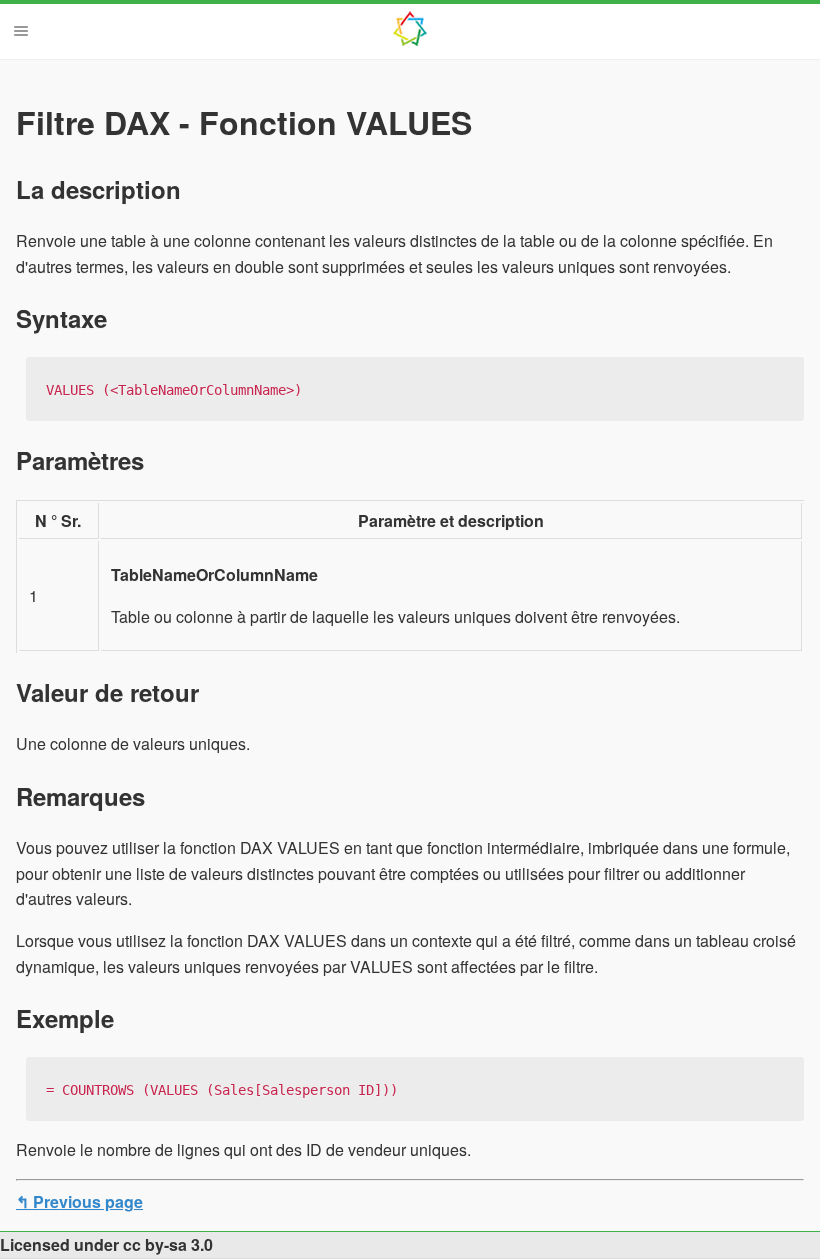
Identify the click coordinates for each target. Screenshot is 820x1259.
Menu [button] (21, 31)
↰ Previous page (79, 1201)
